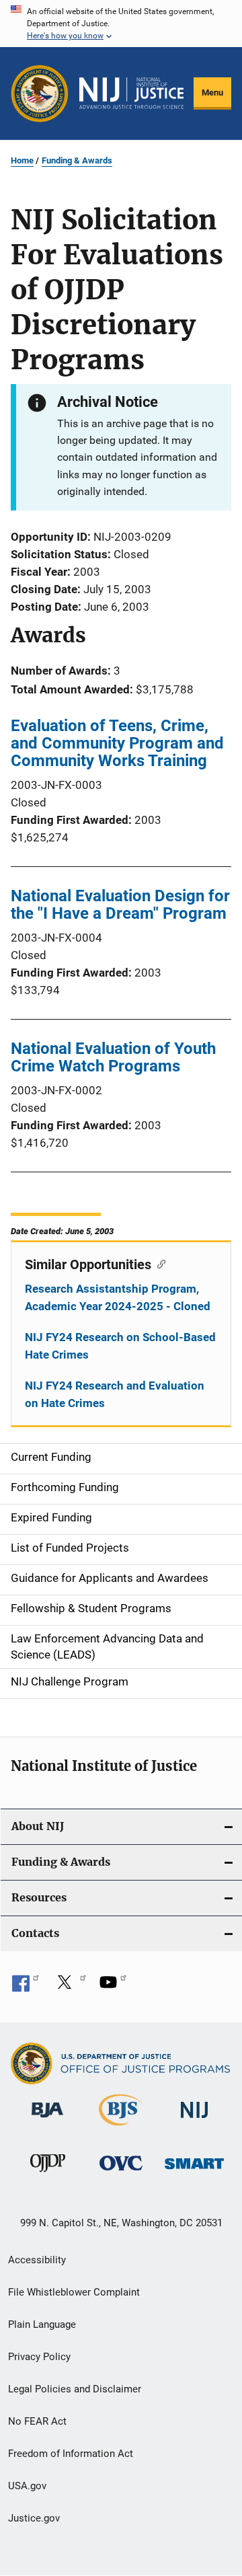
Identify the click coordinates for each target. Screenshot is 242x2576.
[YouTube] (113, 1987)
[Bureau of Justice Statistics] (121, 2128)
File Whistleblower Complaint (74, 2292)
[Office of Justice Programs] (40, 93)
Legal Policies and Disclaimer (75, 2389)
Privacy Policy (39, 2357)
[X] (69, 1987)
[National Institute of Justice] (194, 2120)
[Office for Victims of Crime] (121, 2173)
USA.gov (27, 2486)
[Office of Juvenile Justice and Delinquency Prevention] (48, 2174)
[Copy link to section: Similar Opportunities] (158, 1263)
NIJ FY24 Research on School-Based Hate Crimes (120, 1346)
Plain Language (42, 2324)
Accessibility (37, 2260)
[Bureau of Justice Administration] (47, 2120)
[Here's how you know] (121, 24)
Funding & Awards (77, 160)
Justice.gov (34, 2518)
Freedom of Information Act (71, 2454)
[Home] (131, 93)
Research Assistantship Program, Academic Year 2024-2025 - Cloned (118, 1297)
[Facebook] (26, 1987)
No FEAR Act (37, 2421)
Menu (212, 92)
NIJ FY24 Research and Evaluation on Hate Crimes (115, 1394)
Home (22, 160)
